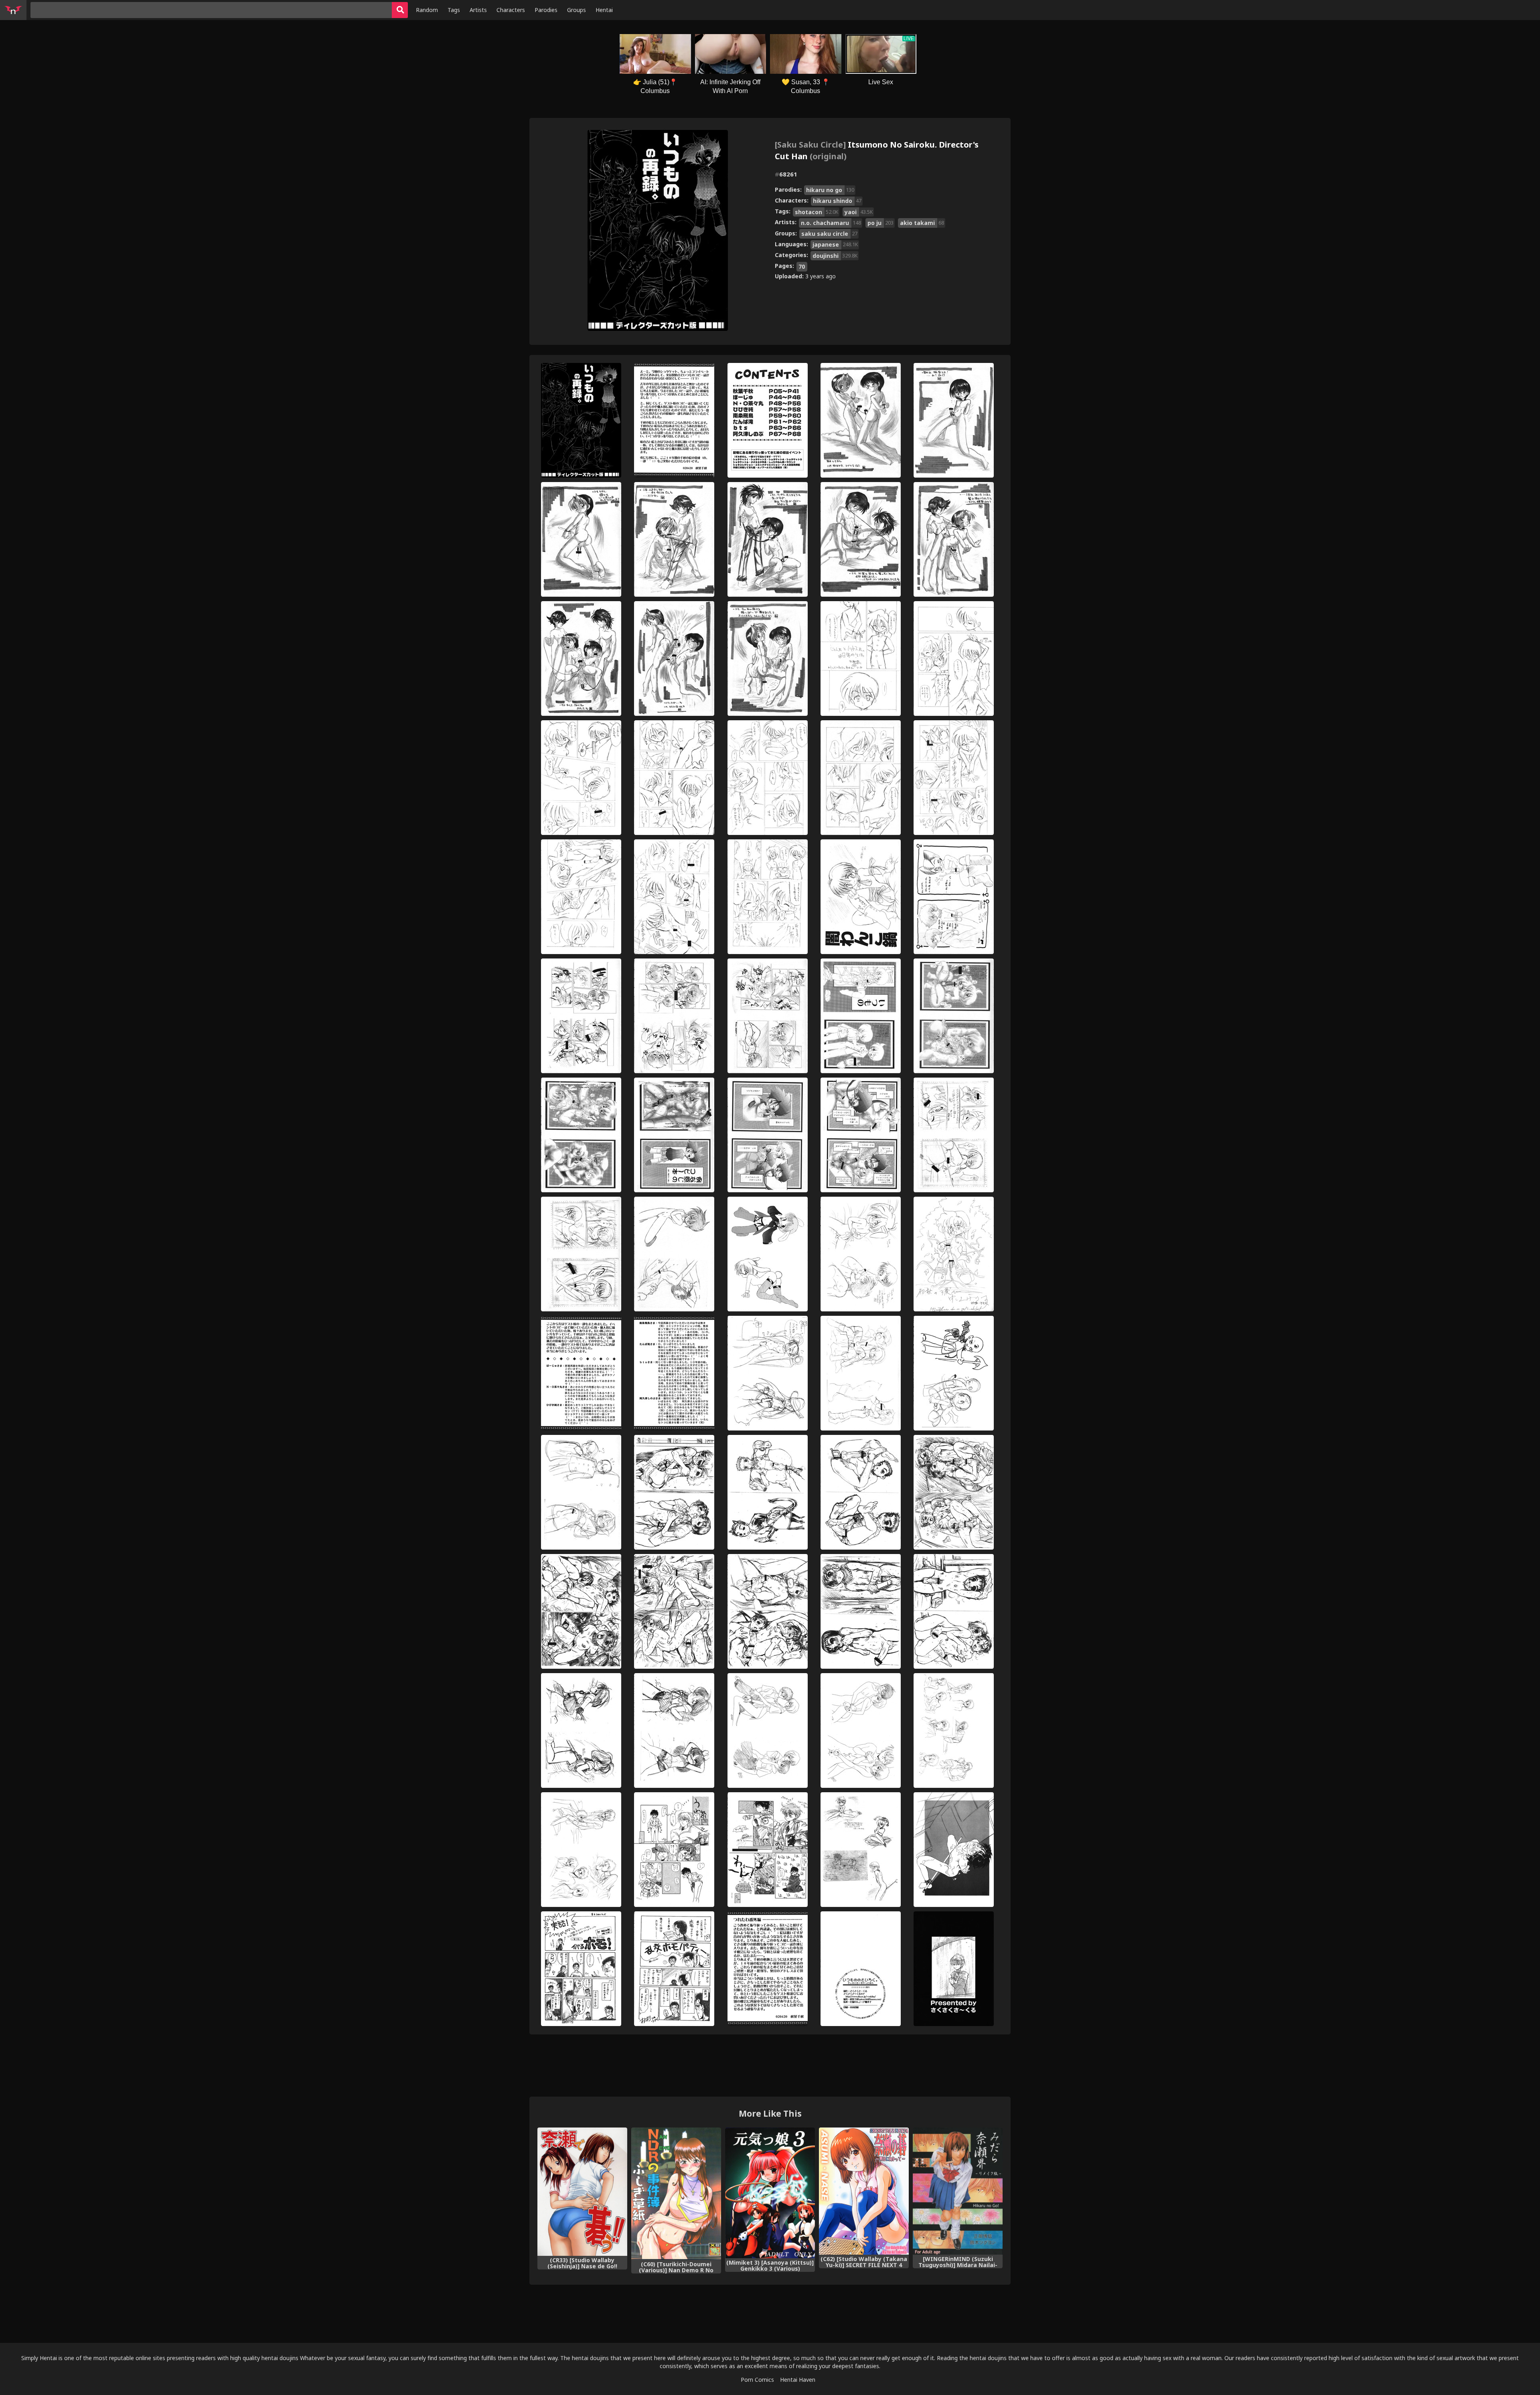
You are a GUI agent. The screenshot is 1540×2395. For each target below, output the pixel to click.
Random (427, 10)
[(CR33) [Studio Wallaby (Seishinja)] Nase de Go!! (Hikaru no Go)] (582, 2191)
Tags (454, 10)
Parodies (546, 10)
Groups (576, 10)
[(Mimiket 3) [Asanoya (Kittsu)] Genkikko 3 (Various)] (770, 2193)
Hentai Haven (798, 2380)
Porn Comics (757, 2380)
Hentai (604, 10)
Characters (511, 10)
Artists (478, 10)
